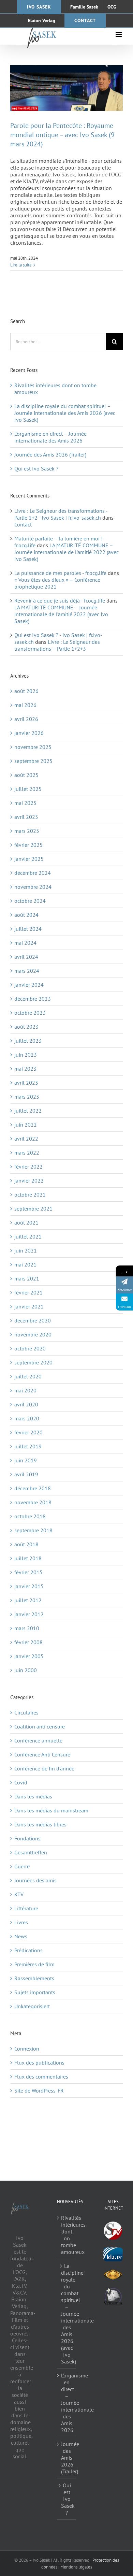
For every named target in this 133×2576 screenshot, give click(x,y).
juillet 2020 (28, 1376)
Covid (21, 1782)
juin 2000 (26, 1670)
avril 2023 (26, 1083)
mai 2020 (25, 1390)
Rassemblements (34, 1978)
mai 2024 (25, 943)
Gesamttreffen (31, 1852)
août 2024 (26, 915)
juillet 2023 (28, 1041)
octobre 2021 (30, 1195)
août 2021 (26, 1222)
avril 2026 (26, 719)
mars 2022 (27, 1153)
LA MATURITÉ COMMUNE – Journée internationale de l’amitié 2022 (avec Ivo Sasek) (66, 552)
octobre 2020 (30, 1348)
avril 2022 (26, 1139)
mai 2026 (25, 705)
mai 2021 (25, 1264)
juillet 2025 (28, 789)
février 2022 (28, 1167)
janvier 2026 (29, 733)
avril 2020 (26, 1404)
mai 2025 (25, 803)
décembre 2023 (33, 999)
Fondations (27, 1838)
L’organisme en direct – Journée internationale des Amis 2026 (50, 437)
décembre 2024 (33, 873)
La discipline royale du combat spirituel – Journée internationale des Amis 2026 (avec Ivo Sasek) (65, 413)
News (21, 1936)
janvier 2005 (29, 1656)
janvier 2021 (29, 1306)
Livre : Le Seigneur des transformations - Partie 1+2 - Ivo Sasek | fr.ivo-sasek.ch (61, 514)
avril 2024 (26, 957)
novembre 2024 (33, 887)
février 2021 (28, 1292)
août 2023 (26, 1027)
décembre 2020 (33, 1320)
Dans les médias (33, 1796)
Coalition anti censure (40, 1726)
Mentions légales (76, 2567)
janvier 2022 (29, 1181)
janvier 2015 (29, 1586)
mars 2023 (27, 1097)
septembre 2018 (33, 1530)
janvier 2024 (29, 985)
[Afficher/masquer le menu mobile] (119, 35)
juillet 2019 (28, 1446)
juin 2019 (26, 1460)
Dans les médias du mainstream (51, 1810)
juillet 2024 (28, 929)
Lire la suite (21, 265)
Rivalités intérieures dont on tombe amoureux (67, 2235)
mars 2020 (27, 1418)
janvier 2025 (29, 859)
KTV (19, 1894)
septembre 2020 (33, 1362)
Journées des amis (35, 1880)
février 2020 (28, 1432)
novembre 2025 (33, 747)
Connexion (27, 2049)
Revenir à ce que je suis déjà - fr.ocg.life (60, 600)
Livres (21, 1922)
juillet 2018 (28, 1558)
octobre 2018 (30, 1516)
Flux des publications (39, 2063)
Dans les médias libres (40, 1824)
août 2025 (26, 775)
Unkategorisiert (32, 2006)
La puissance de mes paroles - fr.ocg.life (60, 573)
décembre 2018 (33, 1488)
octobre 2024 (30, 901)
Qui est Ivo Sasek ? (36, 468)
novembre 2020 (33, 1334)
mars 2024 (27, 971)
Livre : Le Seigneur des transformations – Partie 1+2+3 (57, 645)
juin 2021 (26, 1250)
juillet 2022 (28, 1111)
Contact (23, 524)
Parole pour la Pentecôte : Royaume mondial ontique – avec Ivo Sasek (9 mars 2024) (62, 135)
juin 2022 (26, 1125)
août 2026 (26, 691)
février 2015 (28, 1572)
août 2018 (26, 1544)
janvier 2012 (29, 1614)
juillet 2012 (28, 1600)
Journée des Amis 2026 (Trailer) (50, 454)
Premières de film (34, 1964)
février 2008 (28, 1642)
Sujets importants (35, 1992)
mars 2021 (27, 1278)
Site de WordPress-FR (39, 2090)
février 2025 (28, 845)
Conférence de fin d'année (44, 1768)
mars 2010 (27, 1628)
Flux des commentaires (41, 2076)
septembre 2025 (33, 761)
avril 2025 (26, 817)
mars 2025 (27, 831)
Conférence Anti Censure (42, 1754)
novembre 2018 (33, 1502)
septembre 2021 (33, 1209)
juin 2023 (26, 1055)
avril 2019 (26, 1474)
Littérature (26, 1908)
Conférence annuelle (38, 1740)
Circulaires (26, 1712)
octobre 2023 (30, 1013)
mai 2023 (25, 1069)
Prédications (28, 1950)
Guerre (22, 1866)
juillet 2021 (28, 1236)
